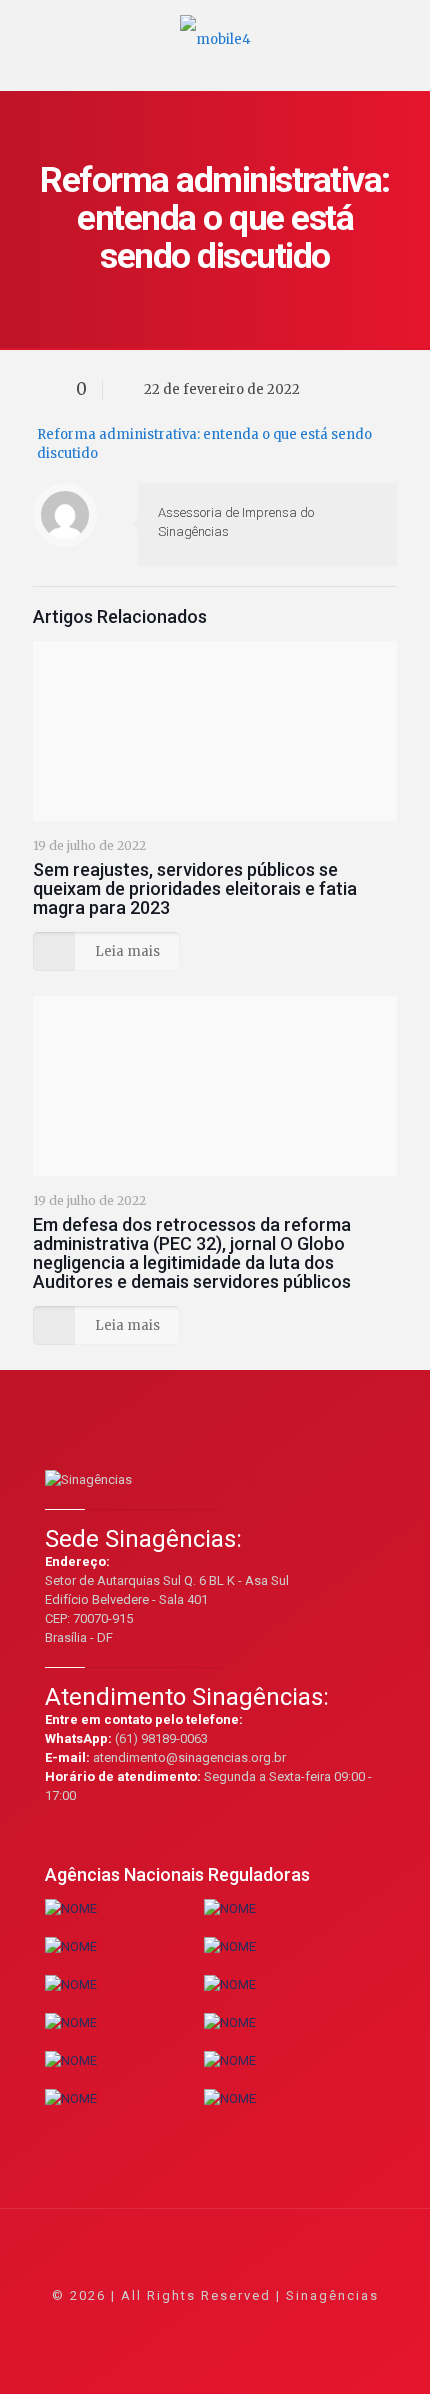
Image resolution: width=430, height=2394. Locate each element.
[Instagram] (269, 2323)
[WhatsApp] (134, 2323)
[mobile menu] (403, 30)
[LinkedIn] (242, 2323)
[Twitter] (188, 2323)
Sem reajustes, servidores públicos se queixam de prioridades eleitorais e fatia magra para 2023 (195, 888)
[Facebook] (161, 2323)
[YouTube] (215, 2323)
